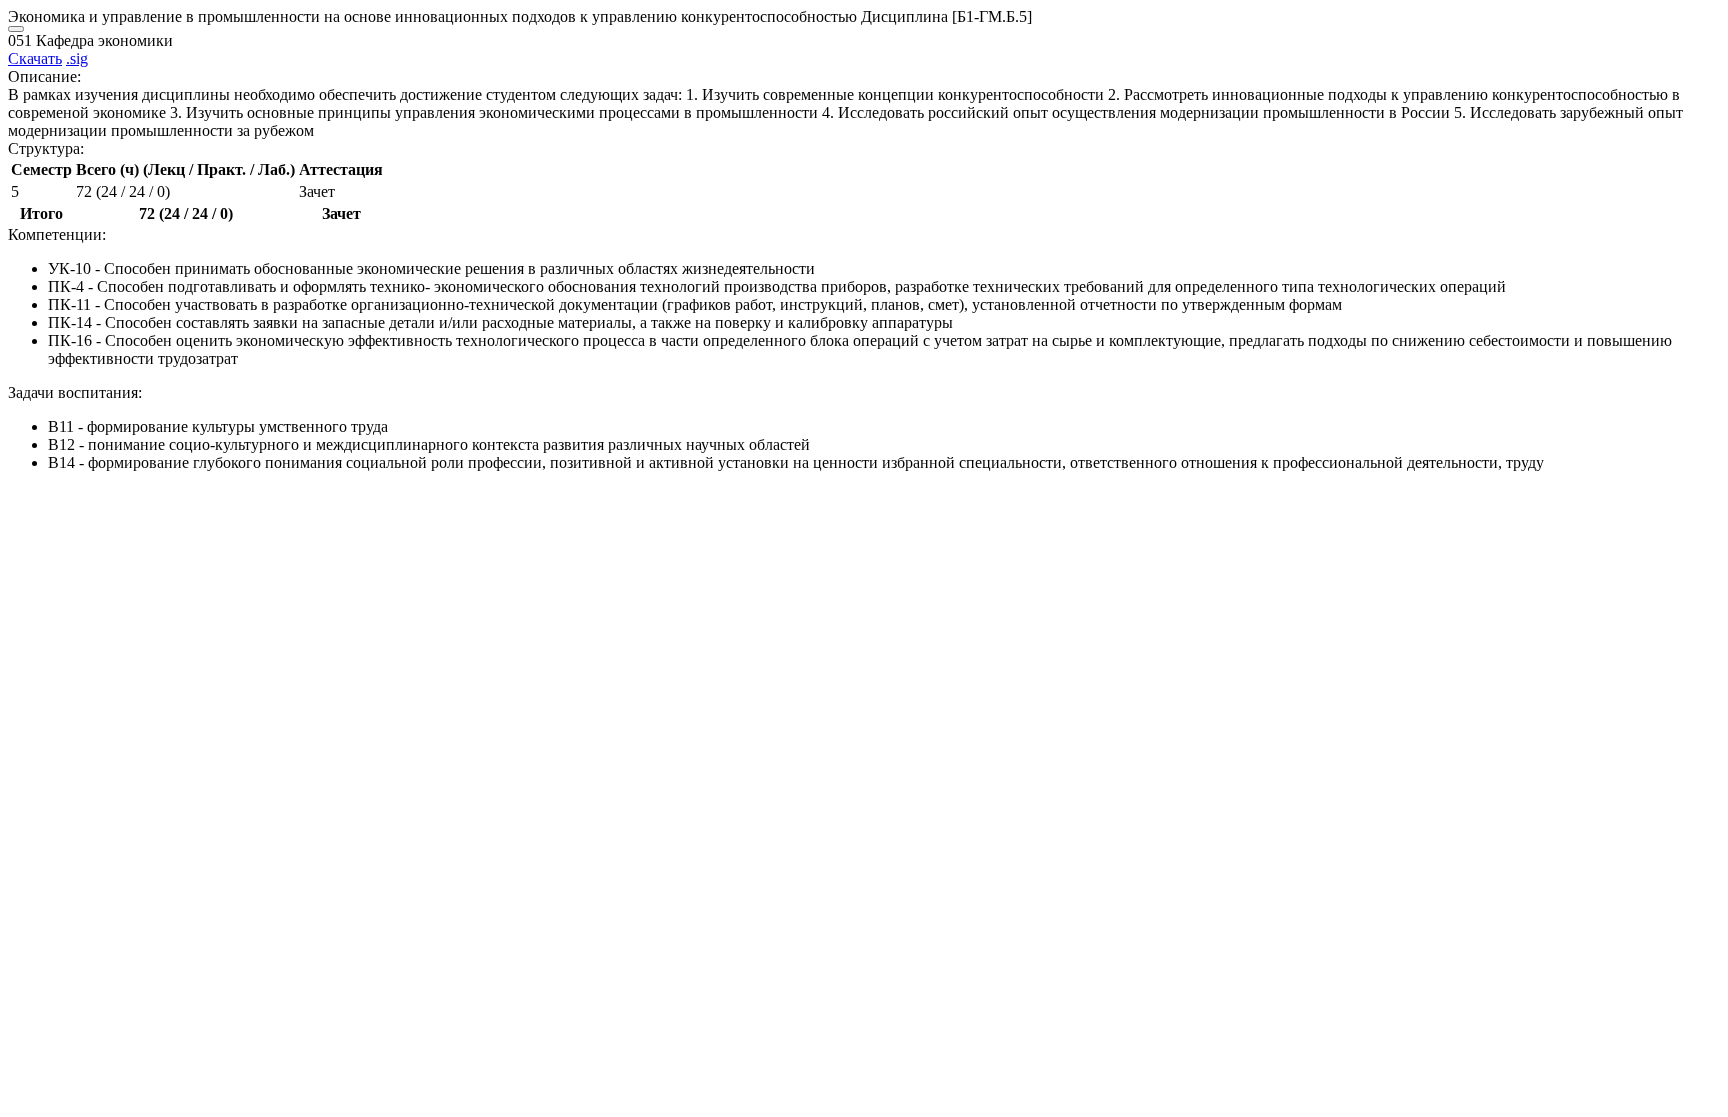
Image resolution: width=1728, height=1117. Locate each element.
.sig (77, 58)
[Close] (16, 29)
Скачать (35, 58)
